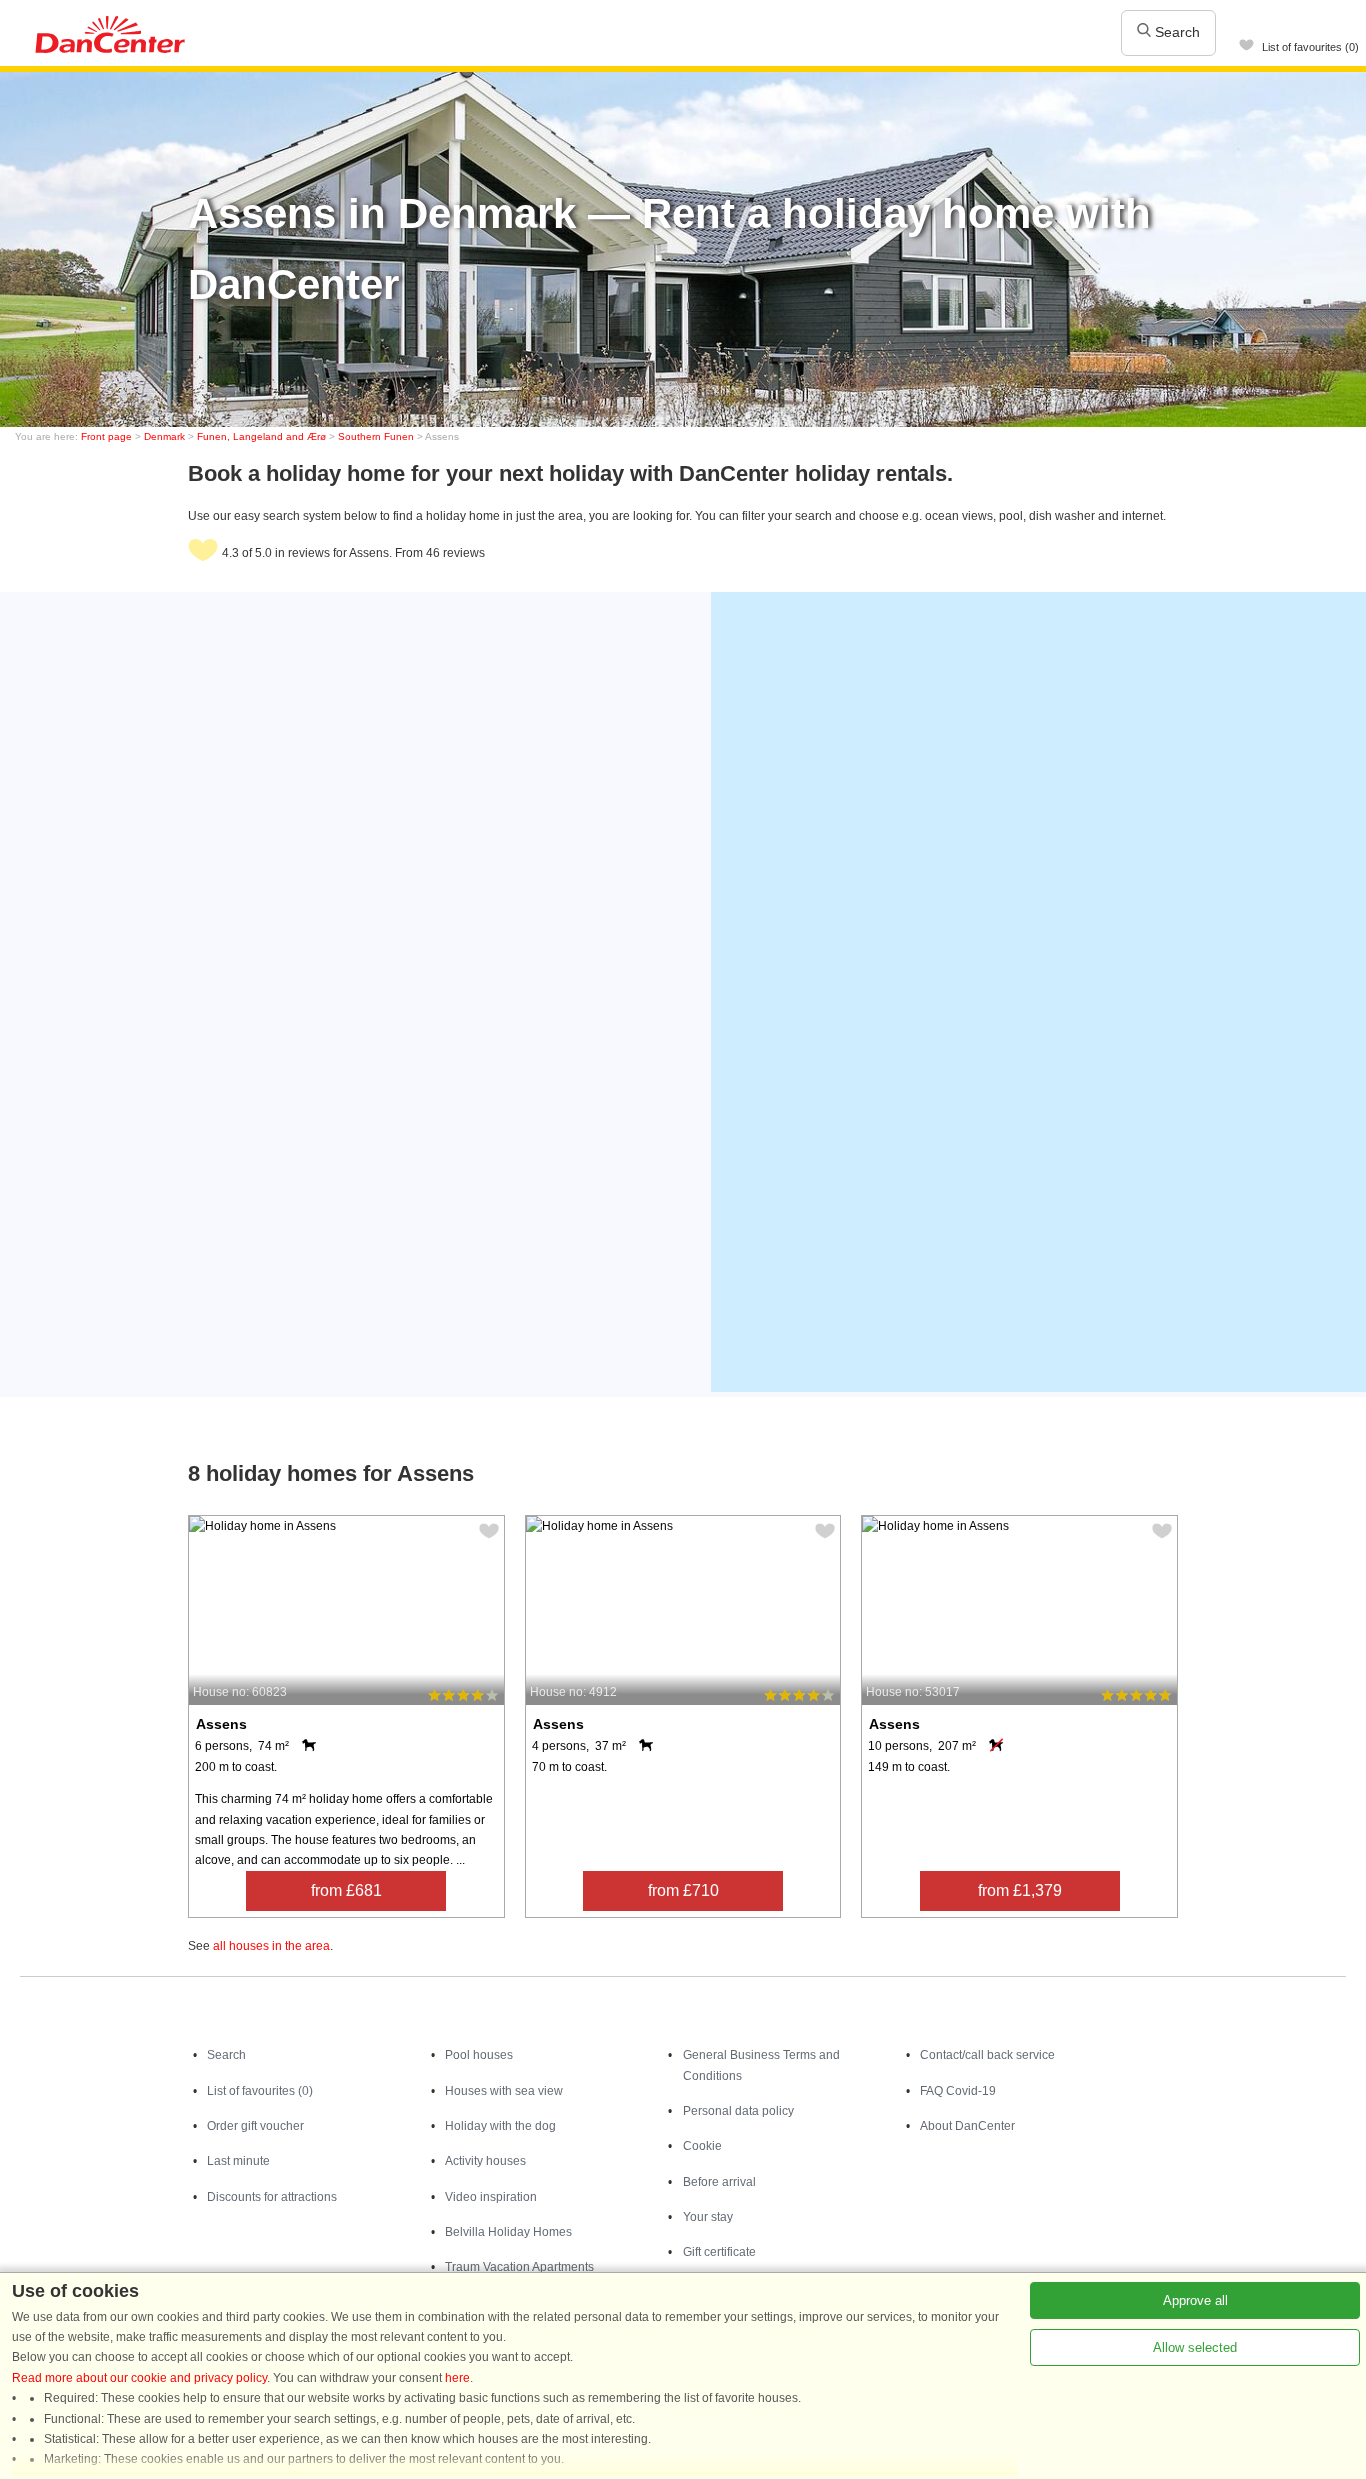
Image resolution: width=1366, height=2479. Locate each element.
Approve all (1195, 2300)
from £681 (346, 1890)
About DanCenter (967, 2126)
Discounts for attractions (272, 2197)
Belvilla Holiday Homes (508, 2232)
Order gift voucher (255, 2126)
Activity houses (485, 2161)
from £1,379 (1020, 1890)
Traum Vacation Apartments (519, 2267)
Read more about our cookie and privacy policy (139, 2378)
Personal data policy (738, 2111)
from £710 (683, 1890)
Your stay (708, 2217)
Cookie (702, 2146)
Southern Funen (376, 436)
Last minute (238, 2161)
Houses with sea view (504, 2091)
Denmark (164, 436)
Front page (106, 436)
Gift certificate (719, 2252)
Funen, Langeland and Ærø (261, 436)
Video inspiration (491, 2197)
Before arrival (719, 2182)
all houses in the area (271, 1946)
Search (1175, 32)
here (457, 2378)
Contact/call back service (987, 2055)
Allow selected (1195, 2347)
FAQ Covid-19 (958, 2091)
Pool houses (479, 2055)
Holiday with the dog (500, 2126)
